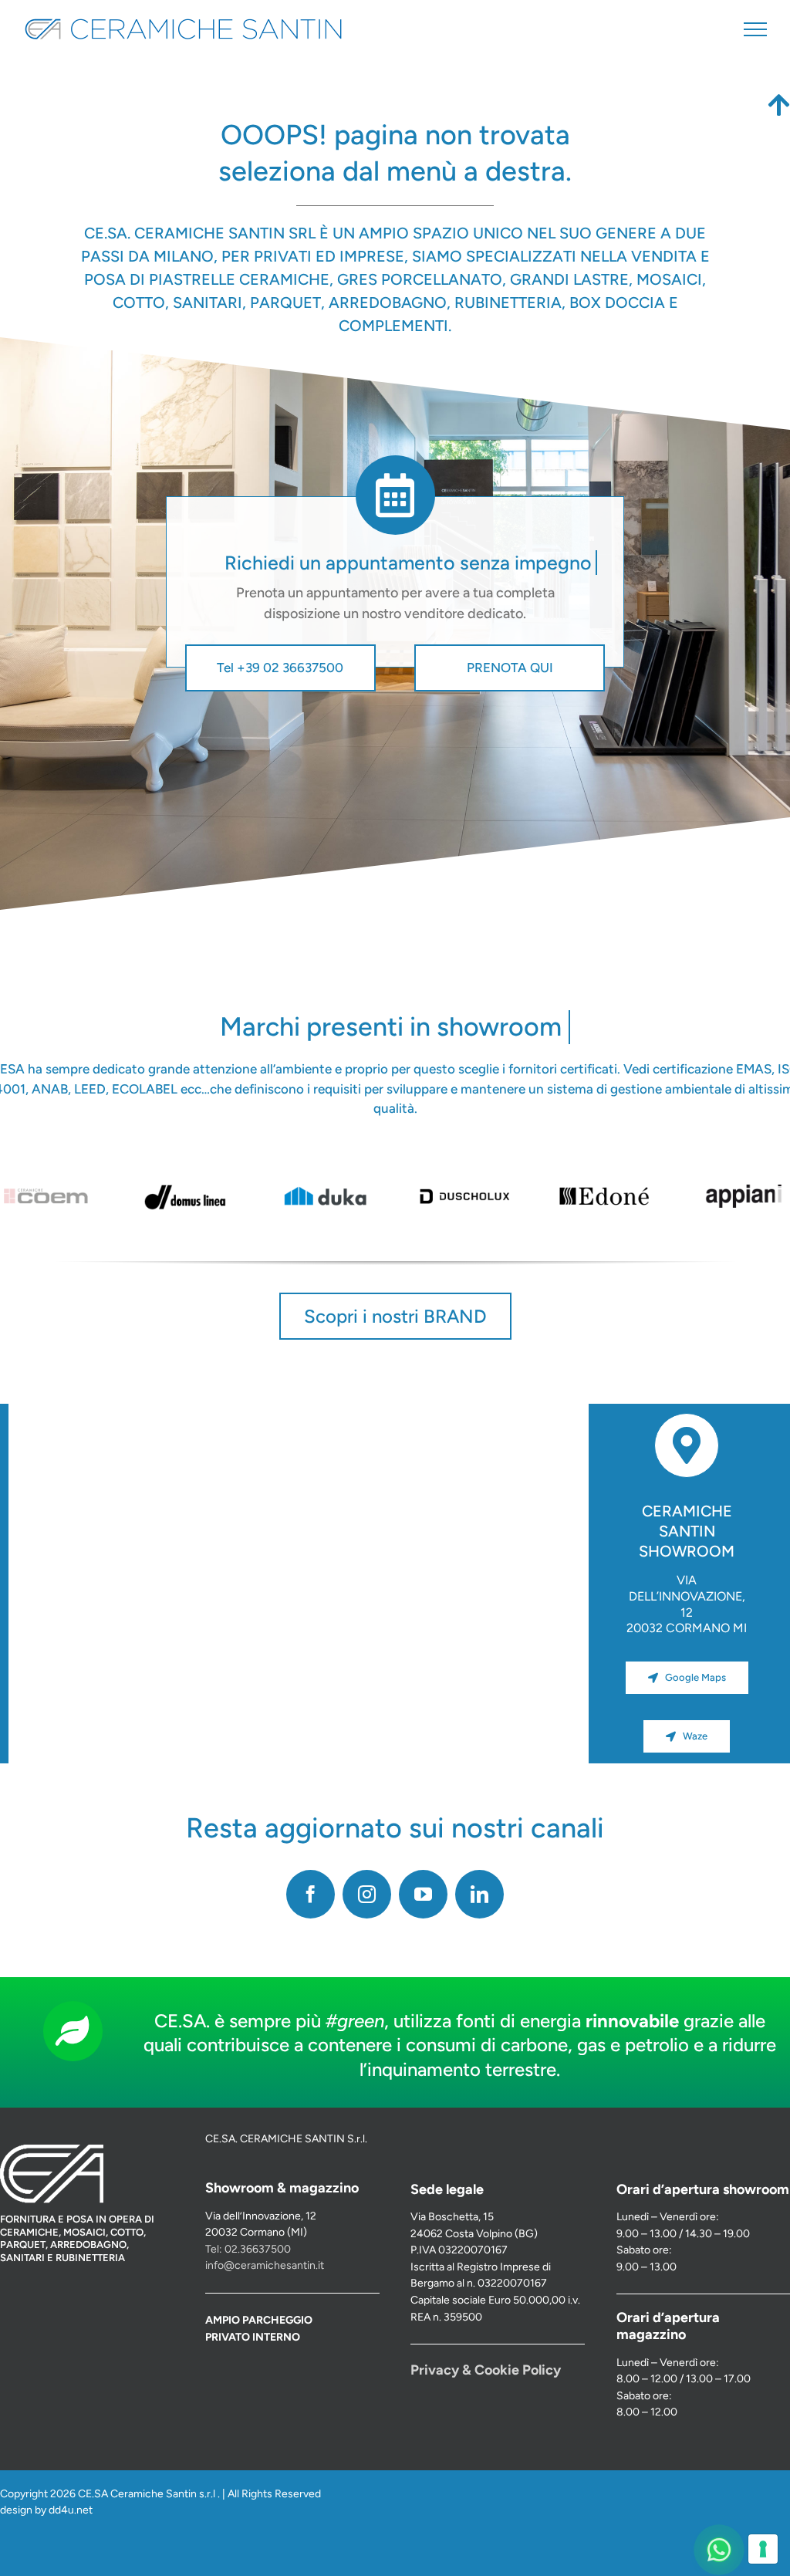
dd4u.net (71, 2510)
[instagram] (367, 1894)
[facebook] (311, 1894)
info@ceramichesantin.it (265, 2265)
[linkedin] (479, 1894)
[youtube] (423, 1894)
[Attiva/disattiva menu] (755, 29)
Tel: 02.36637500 (248, 2249)
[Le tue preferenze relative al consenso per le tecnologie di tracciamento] (763, 2549)
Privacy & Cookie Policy (486, 2370)
